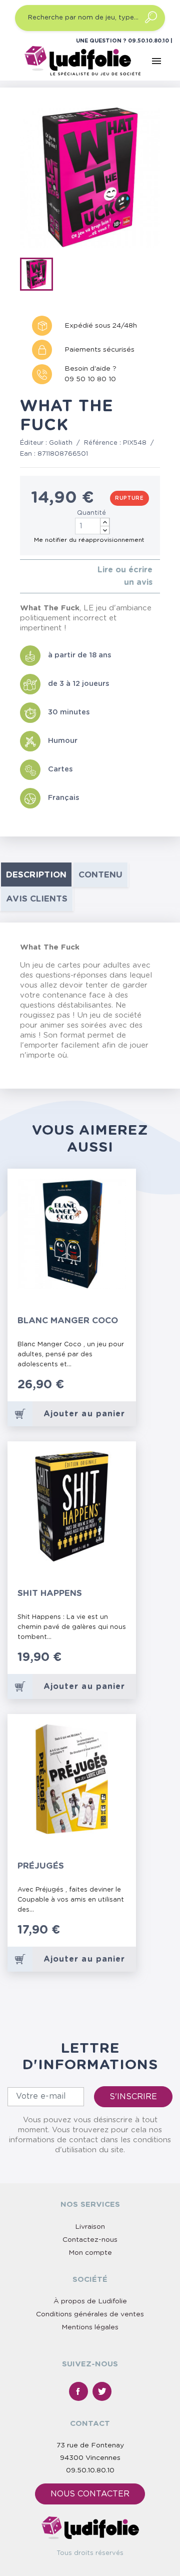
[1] (23, 577)
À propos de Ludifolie (90, 2301)
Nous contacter (90, 2494)
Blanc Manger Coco (68, 1321)
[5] (55, 577)
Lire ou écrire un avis (125, 576)
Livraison (90, 2227)
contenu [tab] (100, 875)
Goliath (61, 443)
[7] (110, 1390)
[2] (31, 577)
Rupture (129, 498)
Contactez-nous (90, 2240)
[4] (47, 577)
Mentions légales (90, 2327)
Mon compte (90, 2253)
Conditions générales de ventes (90, 2314)
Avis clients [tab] (37, 899)
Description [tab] (36, 875)
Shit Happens (50, 1593)
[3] (39, 577)
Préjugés (41, 1866)
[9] (120, 1390)
